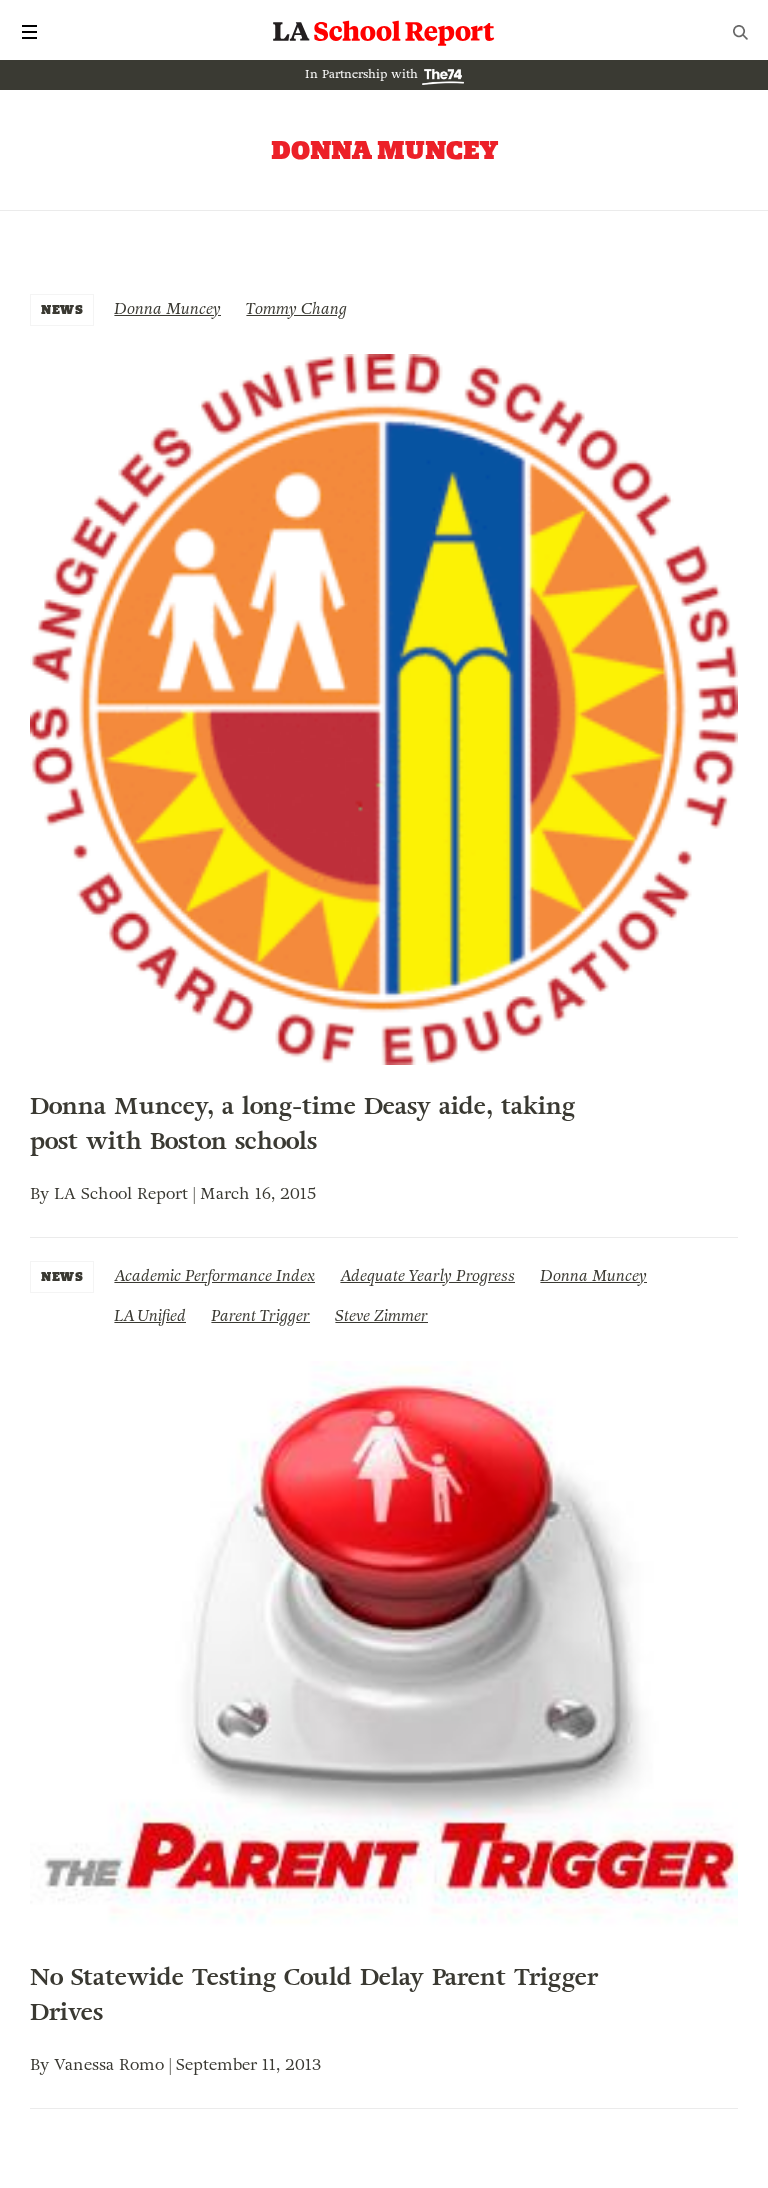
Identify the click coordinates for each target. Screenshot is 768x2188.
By (42, 1193)
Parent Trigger (260, 1315)
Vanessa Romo (109, 2064)
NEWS (62, 309)
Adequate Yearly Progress (427, 1275)
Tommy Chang (296, 308)
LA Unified (150, 1315)
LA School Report (384, 32)
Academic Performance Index (214, 1275)
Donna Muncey (167, 308)
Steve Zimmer (381, 1315)
